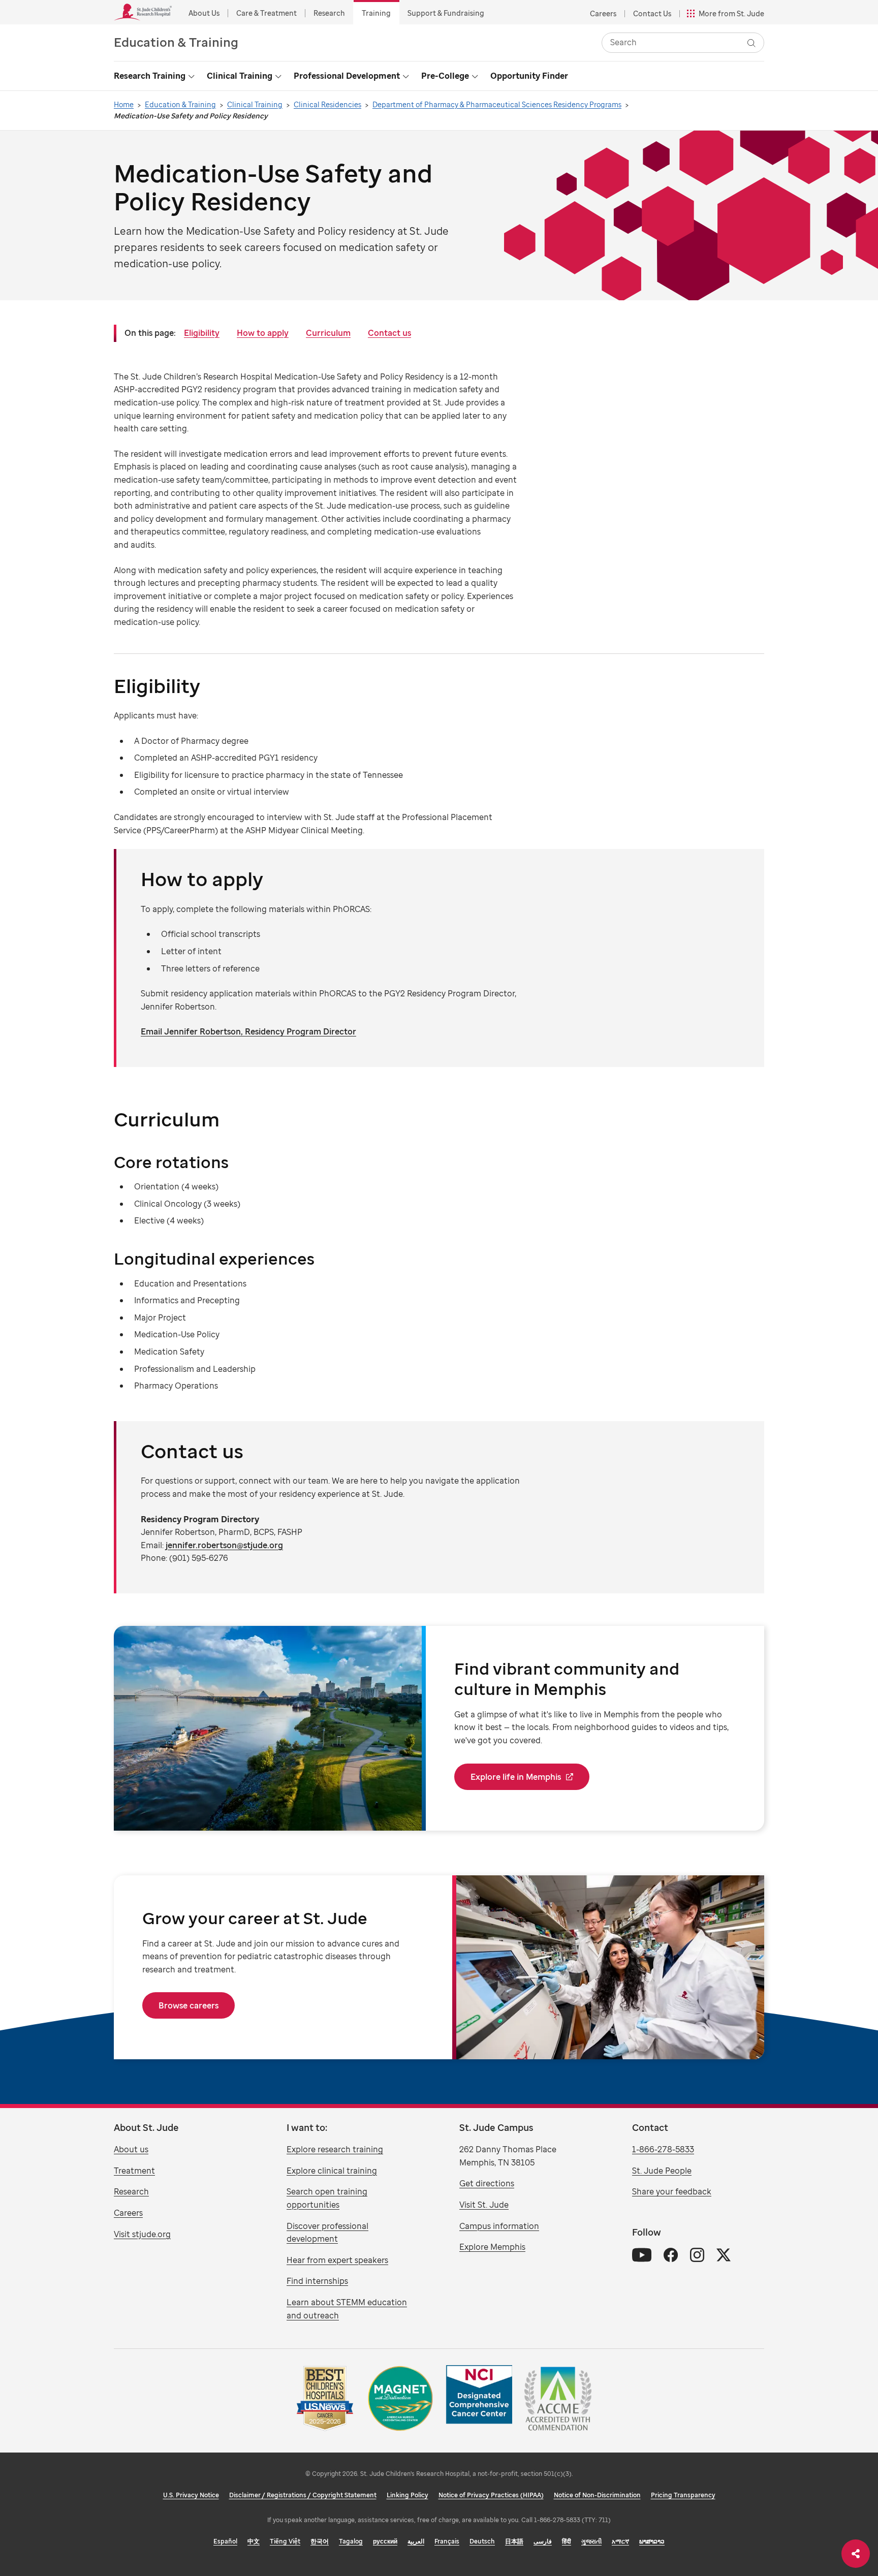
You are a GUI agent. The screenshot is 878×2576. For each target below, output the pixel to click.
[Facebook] (671, 2255)
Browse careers (189, 2005)
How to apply (263, 333)
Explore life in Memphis (516, 1777)
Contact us (389, 333)
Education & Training (176, 42)
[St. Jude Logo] (143, 12)
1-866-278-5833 (663, 2149)
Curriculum (328, 333)
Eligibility (202, 333)
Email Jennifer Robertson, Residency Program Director (248, 1031)
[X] (724, 2255)
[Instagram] (697, 2255)
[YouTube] (642, 2255)
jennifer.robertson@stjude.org (224, 1545)
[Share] (856, 2554)
